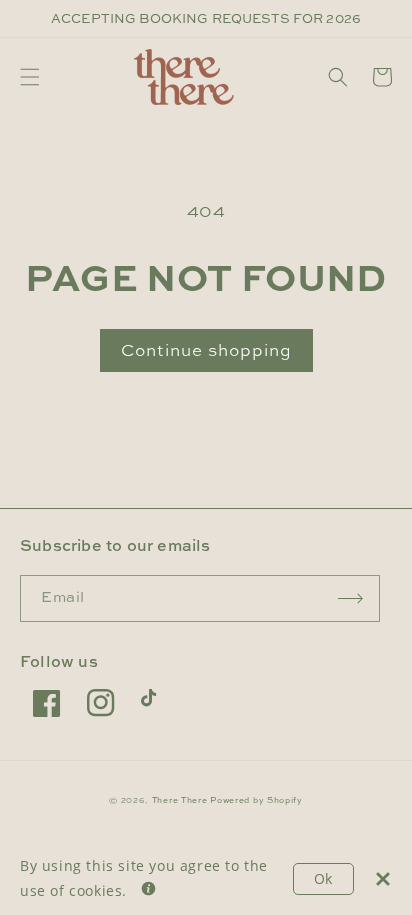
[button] (30, 77)
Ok (323, 879)
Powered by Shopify (256, 800)
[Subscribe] (351, 598)
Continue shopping (206, 349)
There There (180, 800)
